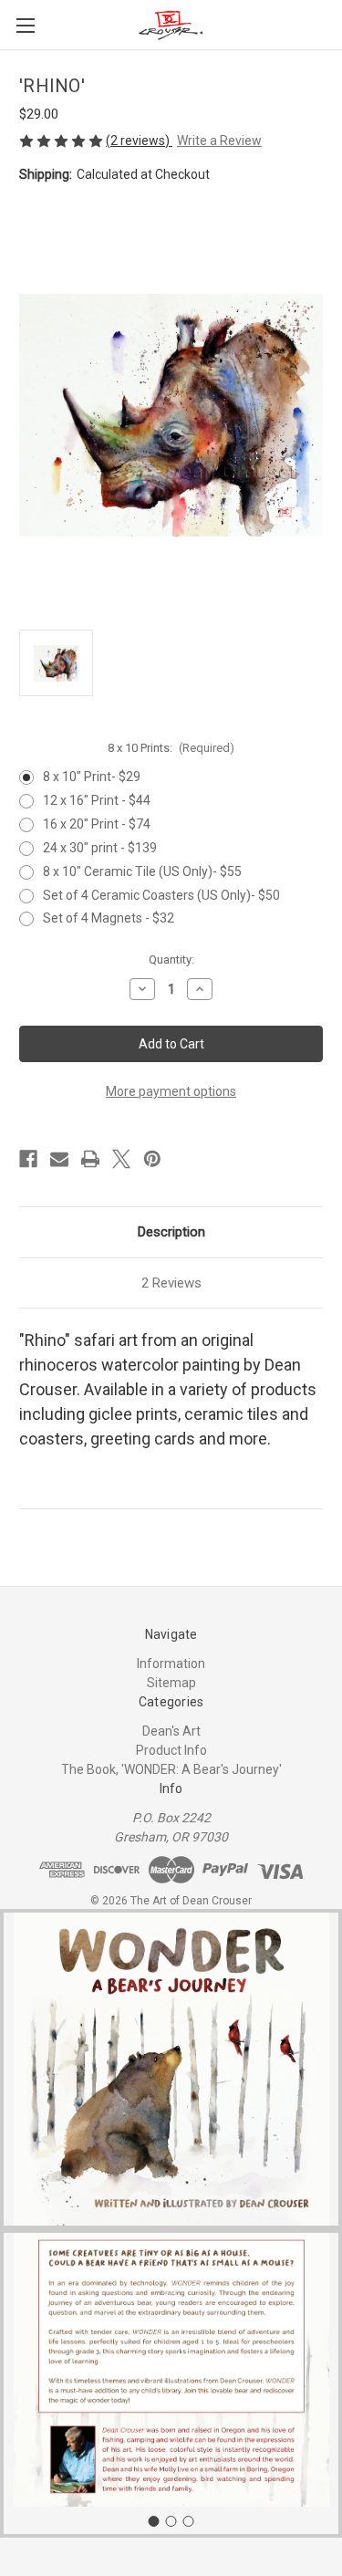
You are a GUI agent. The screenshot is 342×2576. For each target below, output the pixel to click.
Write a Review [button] (219, 141)
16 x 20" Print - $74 (97, 824)
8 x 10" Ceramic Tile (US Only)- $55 (142, 871)
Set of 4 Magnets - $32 (109, 918)
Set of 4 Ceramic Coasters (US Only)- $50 (161, 895)
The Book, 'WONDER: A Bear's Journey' (171, 1769)
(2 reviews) (139, 141)
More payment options (171, 1091)
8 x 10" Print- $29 (92, 777)
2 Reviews (171, 1283)
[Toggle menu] (25, 25)
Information (171, 1663)
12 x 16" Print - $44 (97, 800)
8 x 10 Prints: (171, 748)
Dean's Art (171, 1731)
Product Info (171, 1750)
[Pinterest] (152, 1159)
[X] (121, 1159)
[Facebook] (28, 1159)
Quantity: (171, 959)
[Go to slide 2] (171, 2521)
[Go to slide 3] (189, 2521)
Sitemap (171, 1683)
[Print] (90, 1159)
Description (171, 1232)
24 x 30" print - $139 (100, 848)
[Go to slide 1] (154, 2521)
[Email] (59, 1159)
